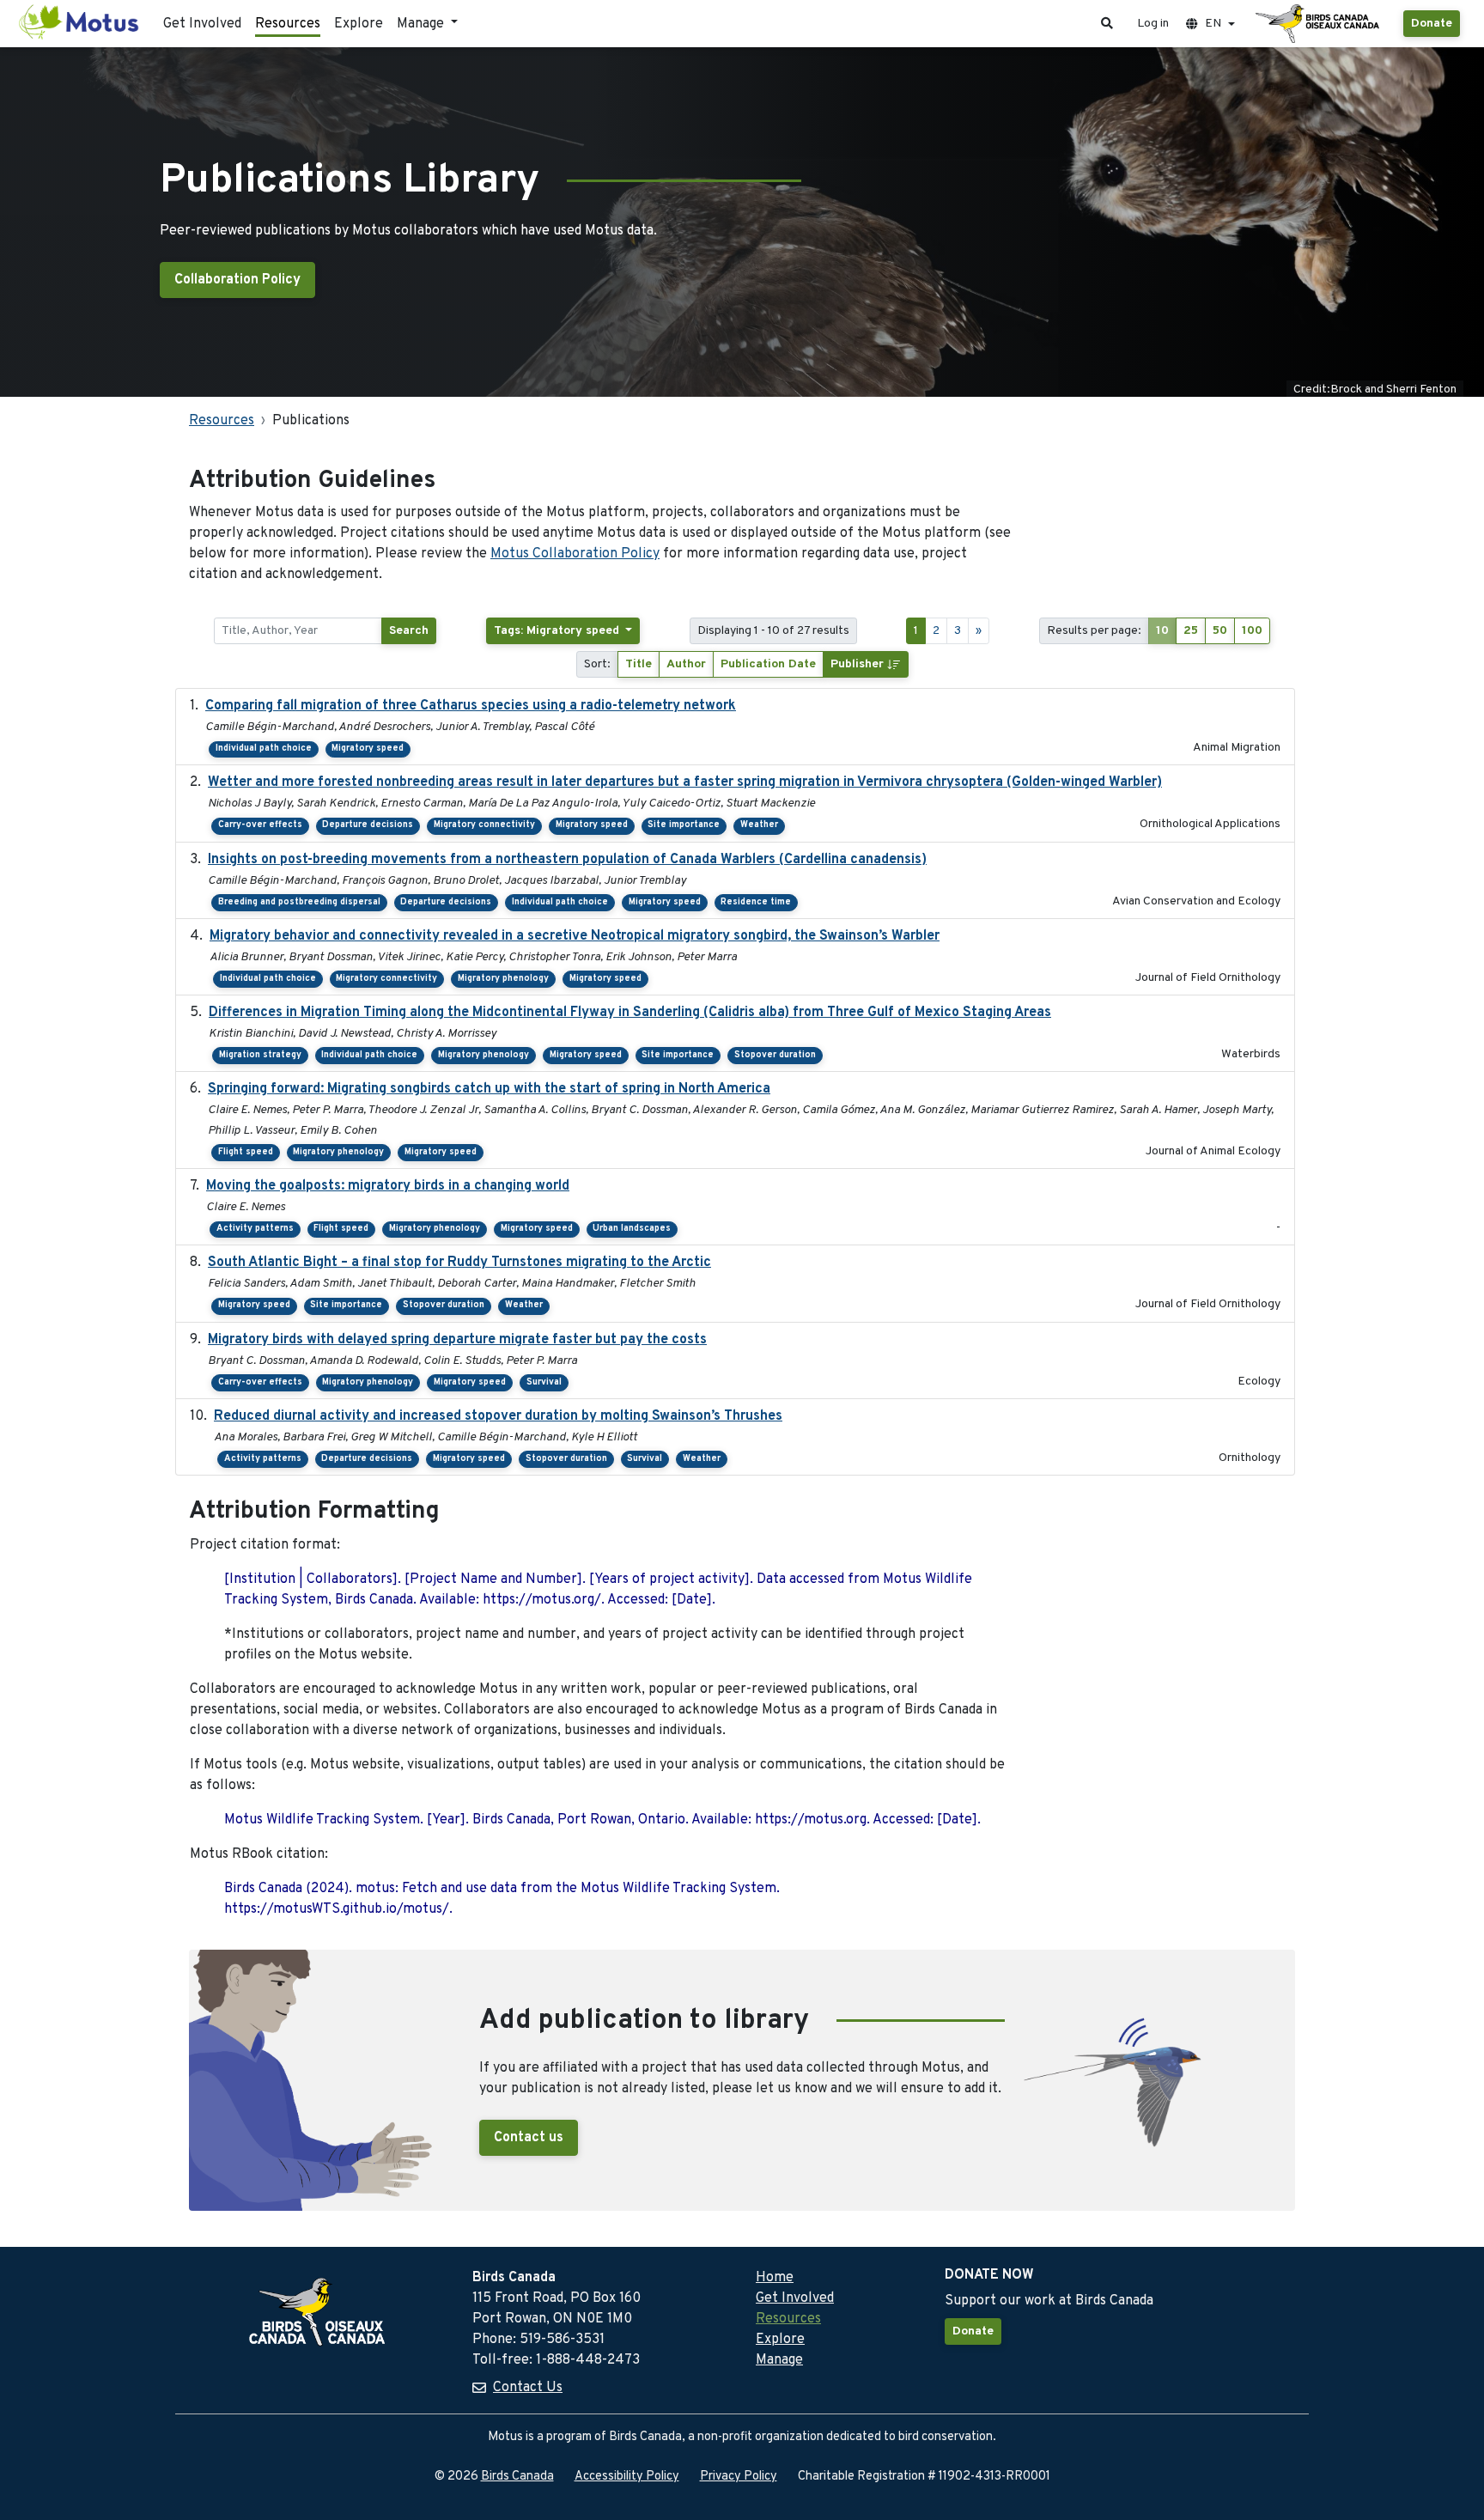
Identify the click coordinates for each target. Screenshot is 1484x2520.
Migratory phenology (503, 979)
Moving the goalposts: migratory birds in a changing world (388, 1186)
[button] (1107, 24)
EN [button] (1213, 24)
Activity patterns (255, 1229)
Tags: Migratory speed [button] (558, 631)
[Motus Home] (80, 24)
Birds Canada (517, 2477)
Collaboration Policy (237, 280)
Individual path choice (264, 749)
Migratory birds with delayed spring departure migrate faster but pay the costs (457, 1340)
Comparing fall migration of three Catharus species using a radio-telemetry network (471, 706)
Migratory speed (368, 749)
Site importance (684, 825)
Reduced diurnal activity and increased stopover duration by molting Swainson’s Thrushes (498, 1416)
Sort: (597, 664)
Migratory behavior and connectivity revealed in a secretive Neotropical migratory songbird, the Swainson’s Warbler (575, 936)
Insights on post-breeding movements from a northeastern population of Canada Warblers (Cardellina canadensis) (567, 860)
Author (686, 664)
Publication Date (768, 664)
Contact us (529, 2138)
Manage (779, 2360)
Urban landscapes (632, 1229)
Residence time (756, 902)
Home (775, 2278)
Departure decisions (368, 825)
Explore (359, 24)
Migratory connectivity (484, 825)
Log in (1153, 24)
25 (1191, 631)
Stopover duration (775, 1055)
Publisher (859, 664)
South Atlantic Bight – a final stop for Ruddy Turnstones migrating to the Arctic (459, 1263)
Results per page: (1094, 631)
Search (409, 631)
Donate (1432, 24)
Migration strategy (260, 1055)
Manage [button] (422, 24)
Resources (288, 24)
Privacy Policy (739, 2477)
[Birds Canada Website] (1319, 24)
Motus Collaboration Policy (575, 554)
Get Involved (202, 24)
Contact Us (528, 2388)
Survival (544, 1382)
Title (639, 664)
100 (1252, 631)
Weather (759, 825)
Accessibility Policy (627, 2477)
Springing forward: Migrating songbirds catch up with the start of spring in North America (489, 1089)
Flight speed (246, 1152)
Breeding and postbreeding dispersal (299, 902)
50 (1220, 631)
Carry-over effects (260, 825)
